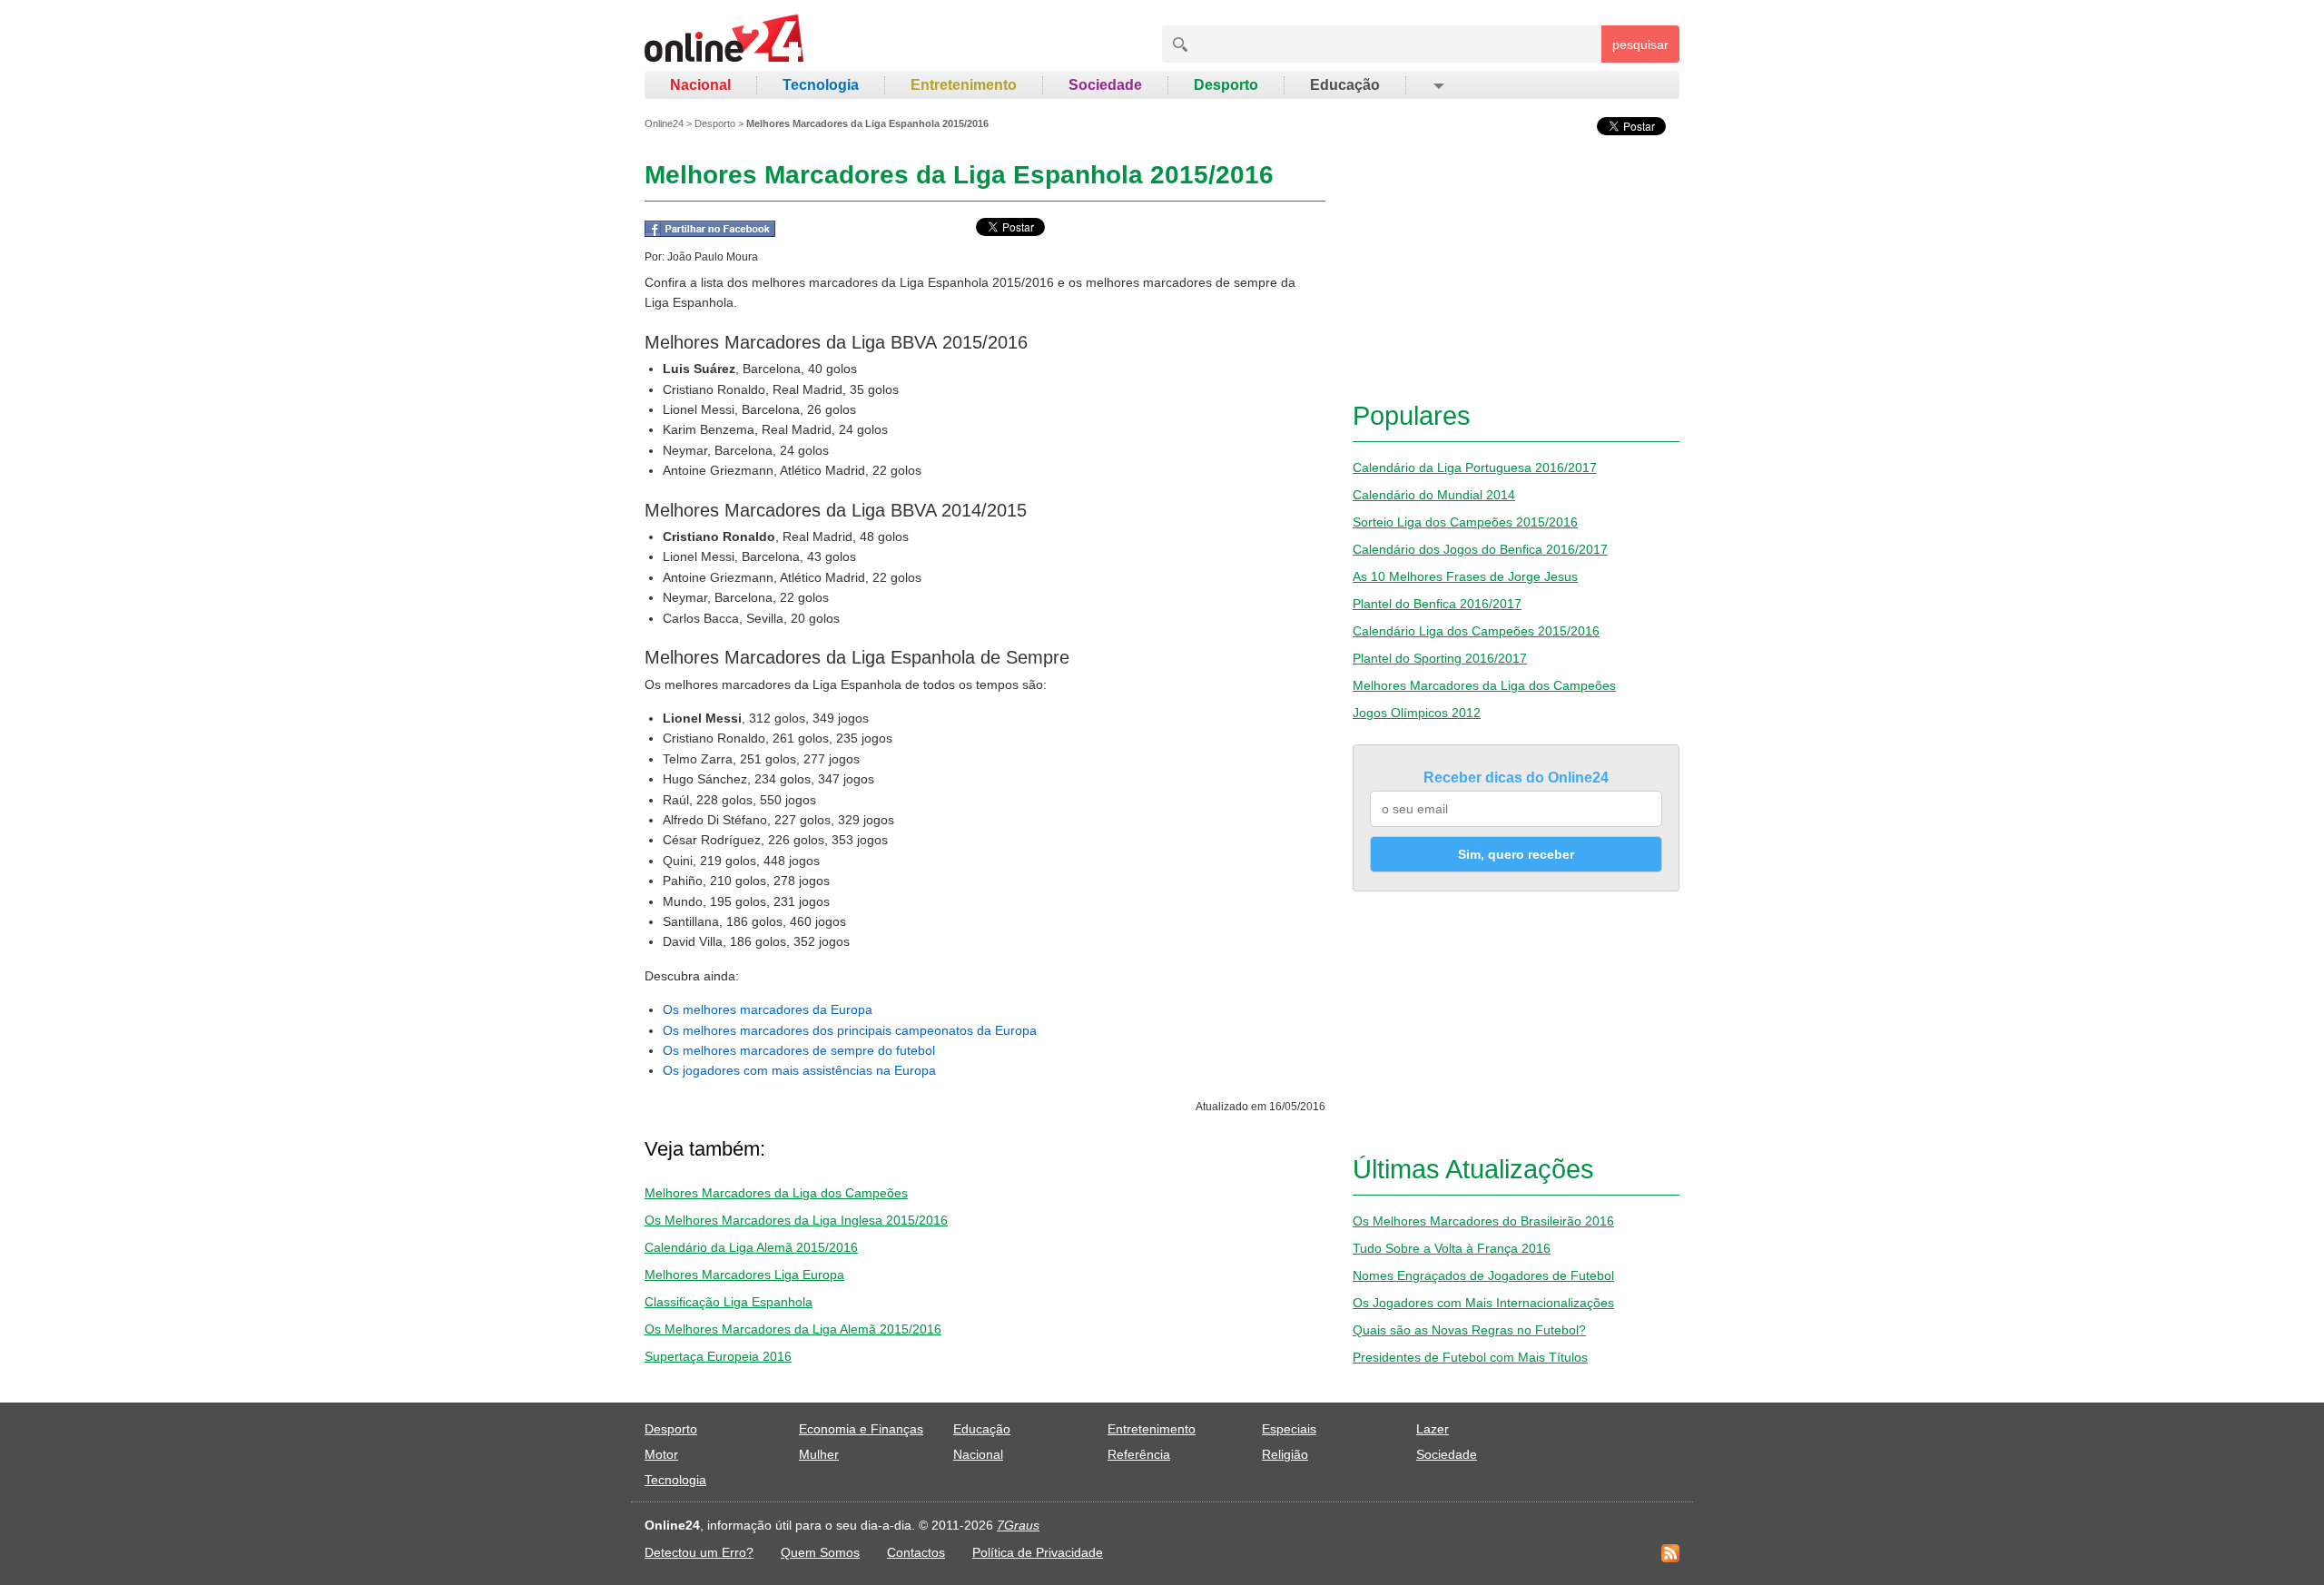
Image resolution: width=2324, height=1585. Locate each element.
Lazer (1433, 1429)
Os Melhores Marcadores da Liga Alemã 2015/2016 (793, 1329)
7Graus (1018, 1525)
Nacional (700, 85)
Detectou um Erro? (699, 1552)
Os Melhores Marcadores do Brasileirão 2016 (1483, 1221)
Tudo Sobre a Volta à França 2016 (1452, 1248)
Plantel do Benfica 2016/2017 (1437, 604)
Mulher (819, 1454)
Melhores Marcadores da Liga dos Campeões (776, 1193)
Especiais (1289, 1429)
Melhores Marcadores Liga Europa (744, 1275)
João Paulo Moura (713, 257)
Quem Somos (820, 1552)
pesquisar (1640, 44)
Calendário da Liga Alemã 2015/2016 (751, 1247)
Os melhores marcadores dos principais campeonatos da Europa (850, 1030)
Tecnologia (821, 85)
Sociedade (1105, 85)
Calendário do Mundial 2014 (1434, 495)
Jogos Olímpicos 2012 (1417, 713)
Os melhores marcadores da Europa (768, 1009)
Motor (661, 1454)
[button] (1438, 85)
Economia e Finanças (861, 1429)
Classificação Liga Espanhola (729, 1302)
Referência (1139, 1454)
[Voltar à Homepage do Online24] (725, 41)
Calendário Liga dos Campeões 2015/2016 (1476, 631)
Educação (1345, 85)
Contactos (916, 1552)
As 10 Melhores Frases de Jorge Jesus (1465, 576)
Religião (1285, 1454)
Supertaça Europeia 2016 (718, 1356)
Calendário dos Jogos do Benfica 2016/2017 (1480, 549)
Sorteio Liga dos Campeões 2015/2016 (1465, 522)
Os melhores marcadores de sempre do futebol (799, 1050)
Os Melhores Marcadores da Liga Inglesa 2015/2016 (796, 1220)
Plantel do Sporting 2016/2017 (1440, 658)
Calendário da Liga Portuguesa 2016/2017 (1475, 468)
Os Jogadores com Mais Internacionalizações (1483, 1303)
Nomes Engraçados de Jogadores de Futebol (1483, 1275)
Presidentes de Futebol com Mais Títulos (1470, 1357)
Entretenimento (964, 85)
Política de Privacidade (1038, 1552)
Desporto (1226, 85)
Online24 (664, 123)
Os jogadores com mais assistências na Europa (799, 1070)
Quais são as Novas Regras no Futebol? (1469, 1330)
